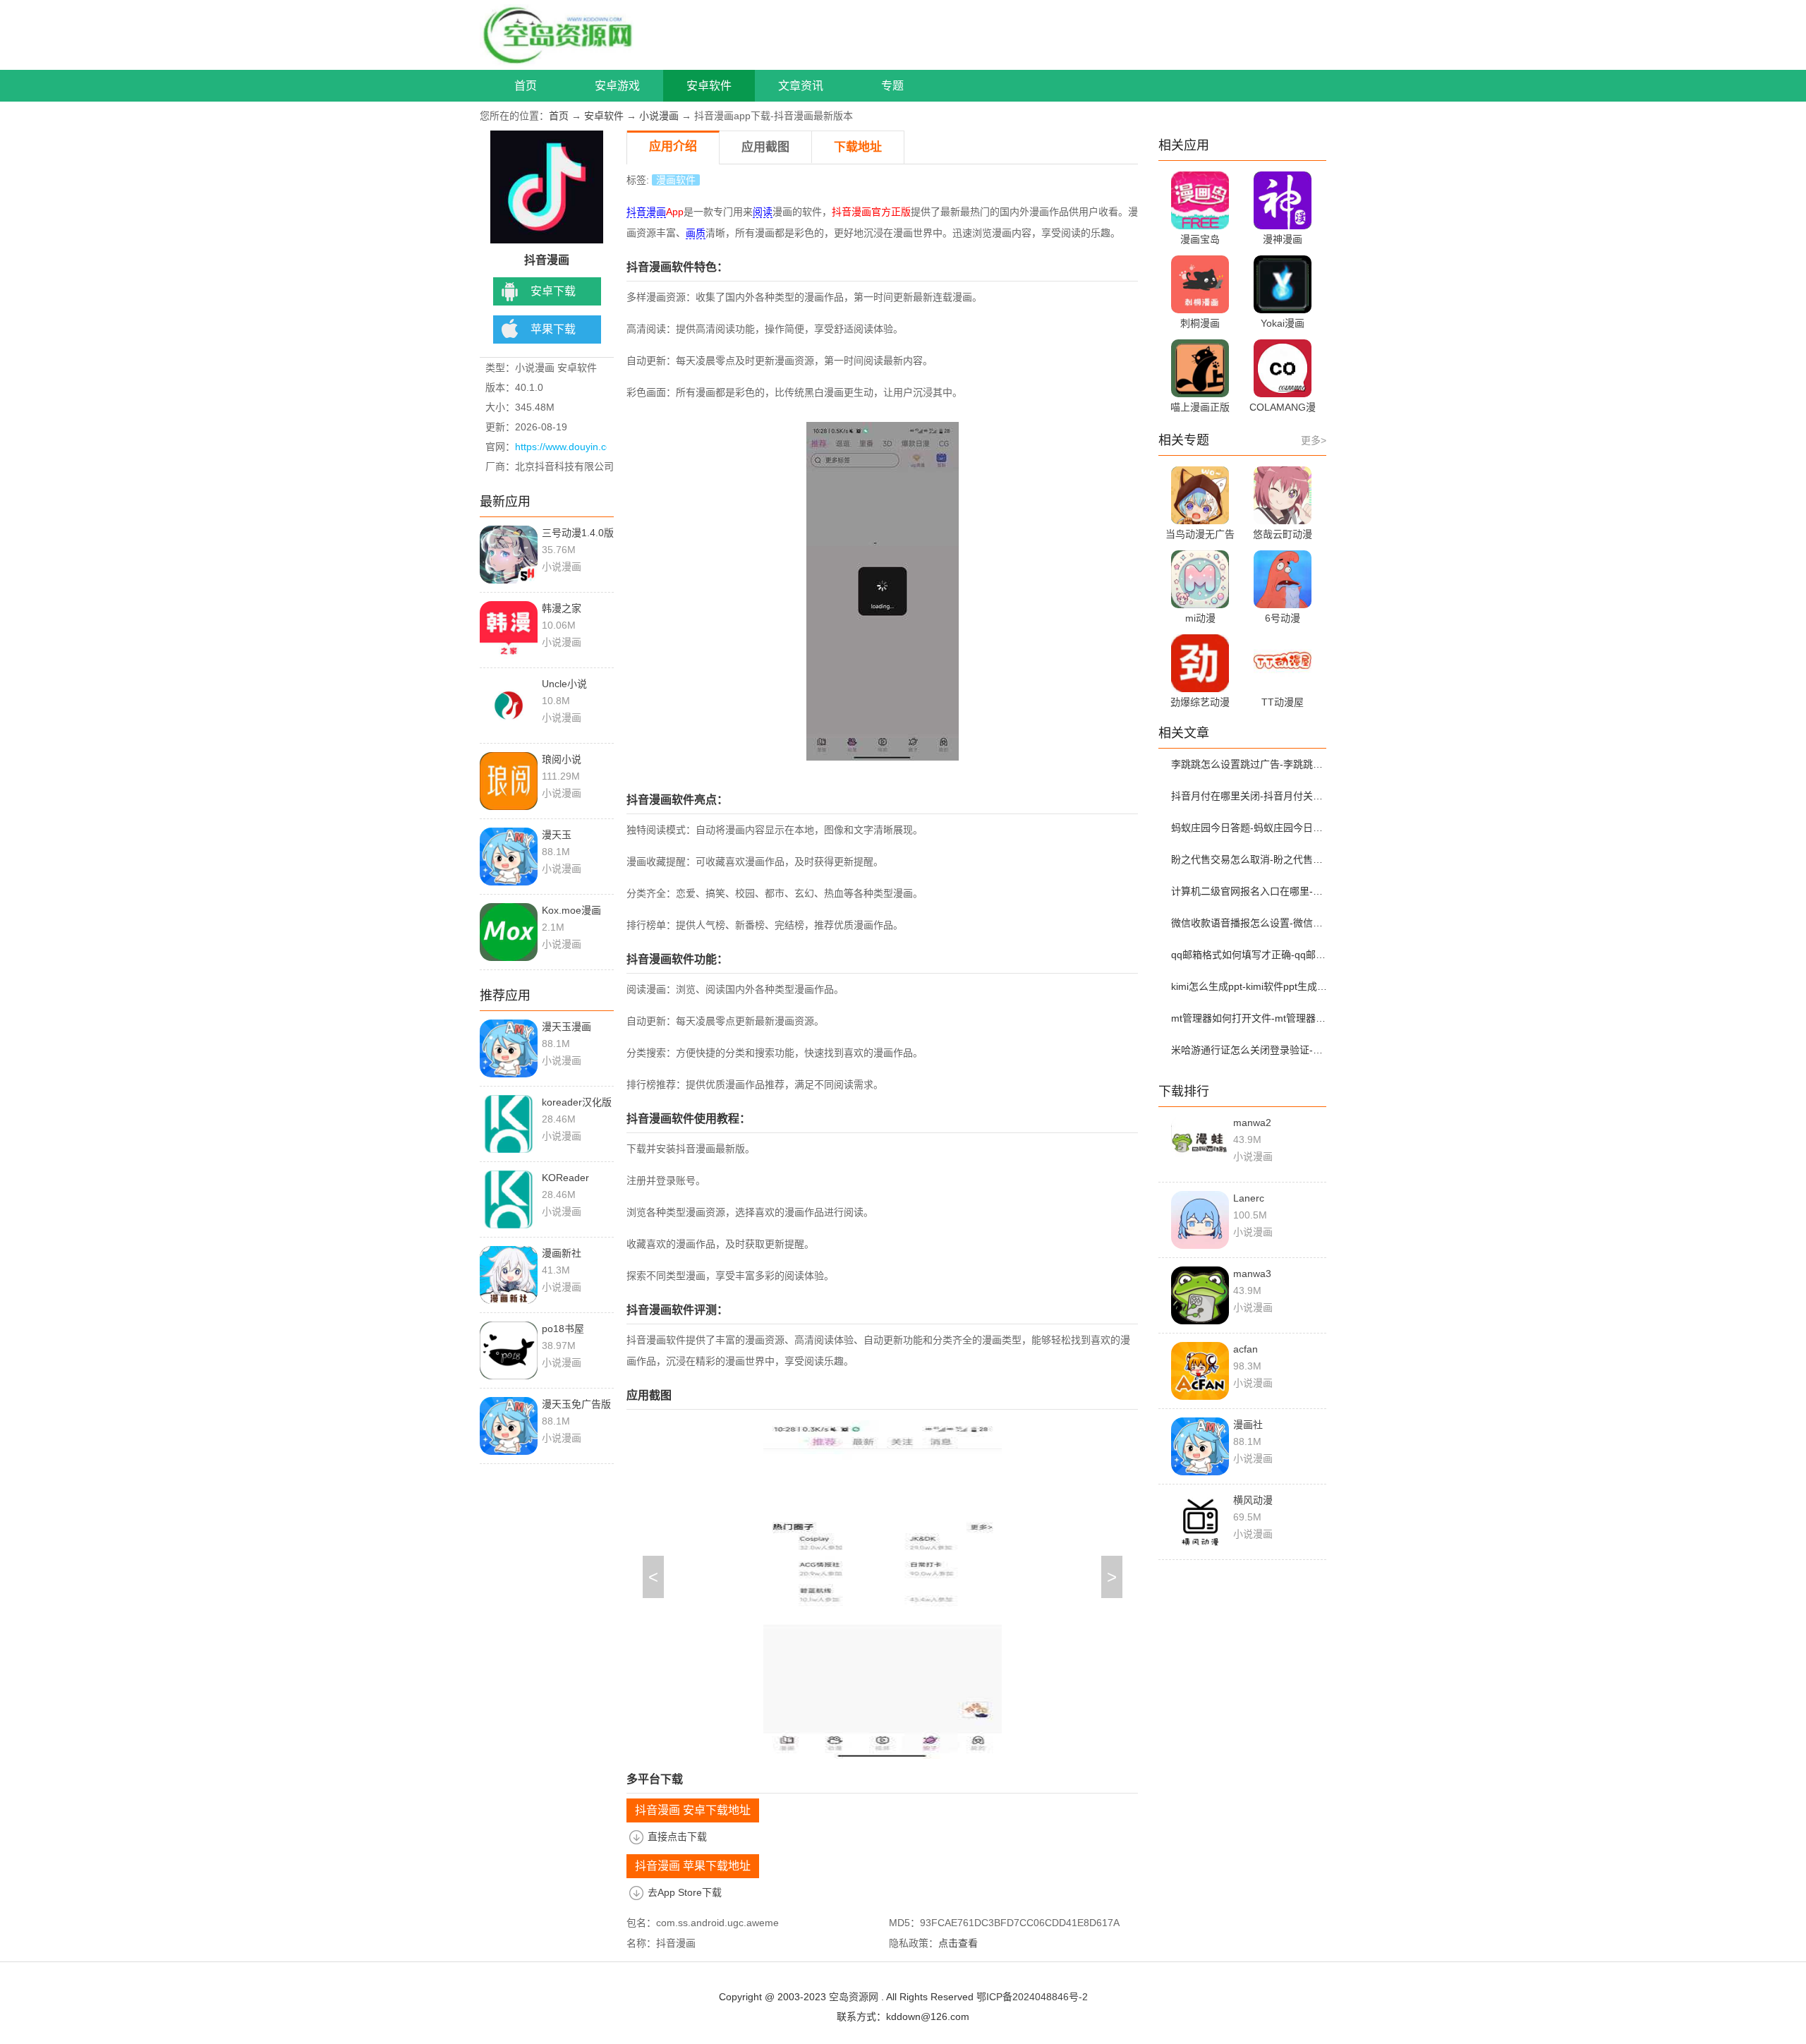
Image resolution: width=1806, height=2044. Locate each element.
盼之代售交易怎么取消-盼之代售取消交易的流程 (1251, 859)
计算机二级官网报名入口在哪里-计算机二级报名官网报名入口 (1251, 891)
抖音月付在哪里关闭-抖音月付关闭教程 (1251, 796)
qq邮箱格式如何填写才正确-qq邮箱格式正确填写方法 (1251, 955)
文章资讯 (801, 86)
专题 (892, 86)
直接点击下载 (677, 1837)
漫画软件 (676, 180)
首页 (526, 86)
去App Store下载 (685, 1892)
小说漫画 (659, 116)
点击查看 (958, 1943)
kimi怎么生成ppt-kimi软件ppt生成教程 (1251, 986)
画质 (696, 233)
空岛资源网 (854, 1997)
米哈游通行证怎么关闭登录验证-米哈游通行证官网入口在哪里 (1251, 1050)
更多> (1314, 440)
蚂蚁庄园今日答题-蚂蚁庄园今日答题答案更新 (1251, 828)
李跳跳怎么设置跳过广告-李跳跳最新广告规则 (1251, 764)
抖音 (636, 212)
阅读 (763, 212)
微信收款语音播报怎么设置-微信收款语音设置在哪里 (1251, 923)
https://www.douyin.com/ (569, 447)
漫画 (656, 212)
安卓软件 (709, 86)
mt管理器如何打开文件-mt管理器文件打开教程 (1251, 1018)
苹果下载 (553, 329)
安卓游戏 (617, 86)
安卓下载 (553, 291)
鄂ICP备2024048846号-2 (1032, 1997)
